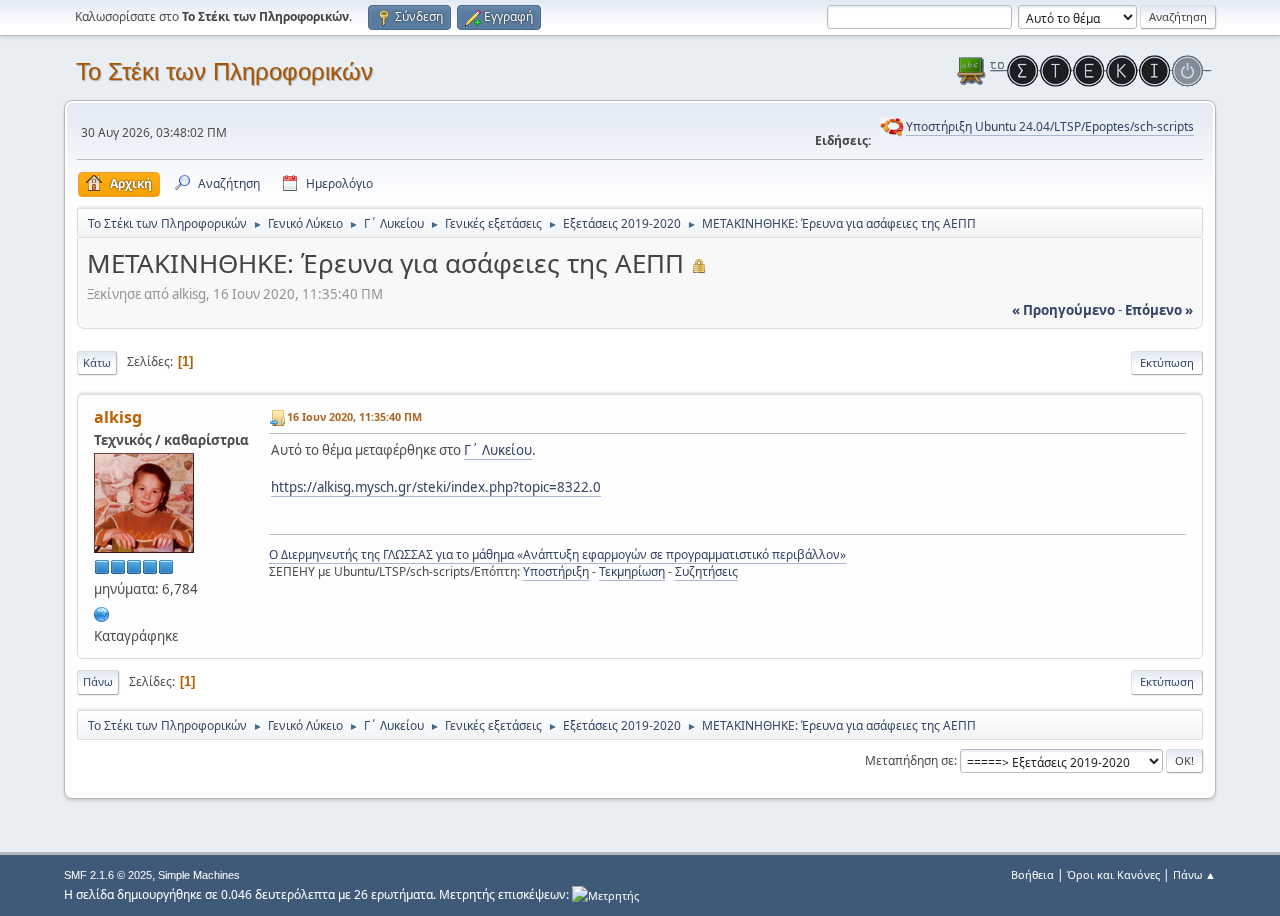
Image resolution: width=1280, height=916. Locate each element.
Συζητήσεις (706, 571)
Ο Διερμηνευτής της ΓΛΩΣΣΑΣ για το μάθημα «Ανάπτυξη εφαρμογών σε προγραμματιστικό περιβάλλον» (557, 554)
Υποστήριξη (556, 571)
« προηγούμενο (1063, 310)
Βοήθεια (1032, 874)
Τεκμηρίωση (632, 571)
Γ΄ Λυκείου (498, 450)
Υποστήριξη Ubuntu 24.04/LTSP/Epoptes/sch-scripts (1050, 126)
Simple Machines (199, 875)
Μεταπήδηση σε (909, 760)
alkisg (118, 417)
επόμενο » (1159, 310)
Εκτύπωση (1167, 362)
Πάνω (98, 681)
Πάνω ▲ (1194, 874)
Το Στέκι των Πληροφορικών (224, 71)
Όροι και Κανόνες (1113, 874)
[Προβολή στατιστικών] (605, 894)
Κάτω (97, 362)
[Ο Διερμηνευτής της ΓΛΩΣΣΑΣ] (102, 612)
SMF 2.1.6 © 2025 (108, 875)
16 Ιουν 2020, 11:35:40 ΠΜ (354, 416)
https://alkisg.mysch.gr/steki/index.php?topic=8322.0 (436, 487)
